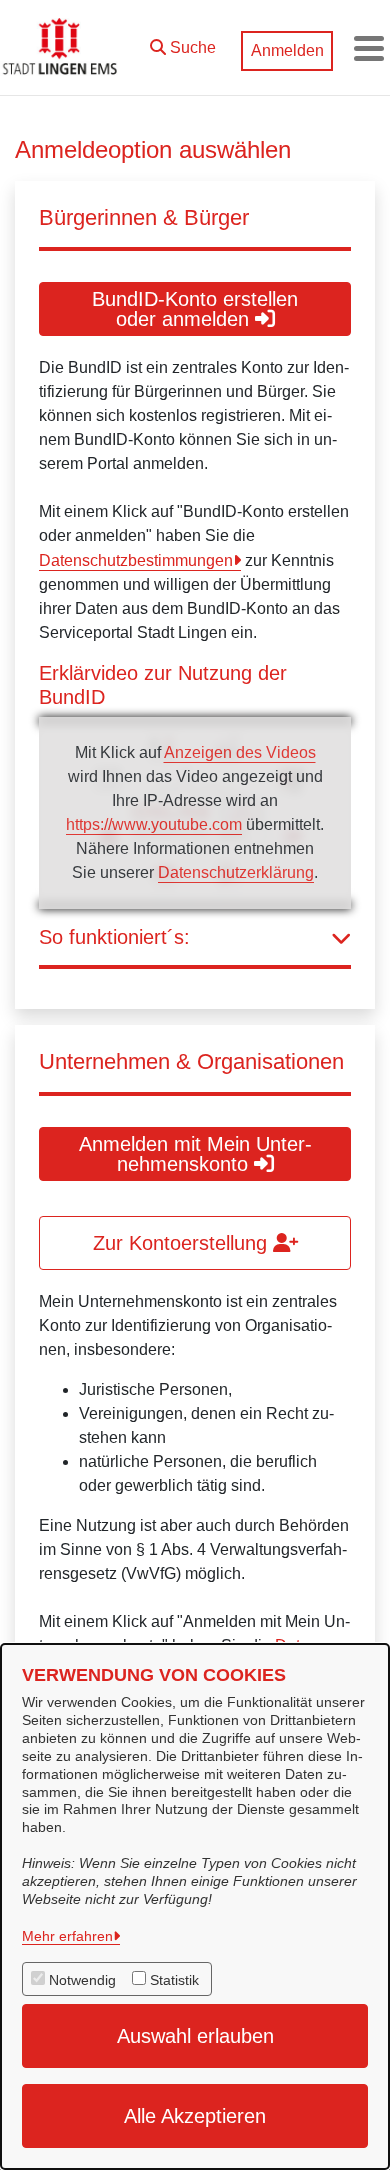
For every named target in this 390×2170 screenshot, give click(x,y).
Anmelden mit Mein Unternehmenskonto (195, 1154)
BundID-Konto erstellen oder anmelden (195, 309)
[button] (183, 43)
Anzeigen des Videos (240, 752)
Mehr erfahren (67, 1936)
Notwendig (82, 1980)
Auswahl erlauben (195, 2036)
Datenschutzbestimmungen (136, 560)
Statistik (174, 1980)
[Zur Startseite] (62, 48)
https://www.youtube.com (154, 824)
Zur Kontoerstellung (183, 1243)
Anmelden (287, 50)
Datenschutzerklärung (236, 872)
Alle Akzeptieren (195, 2116)
